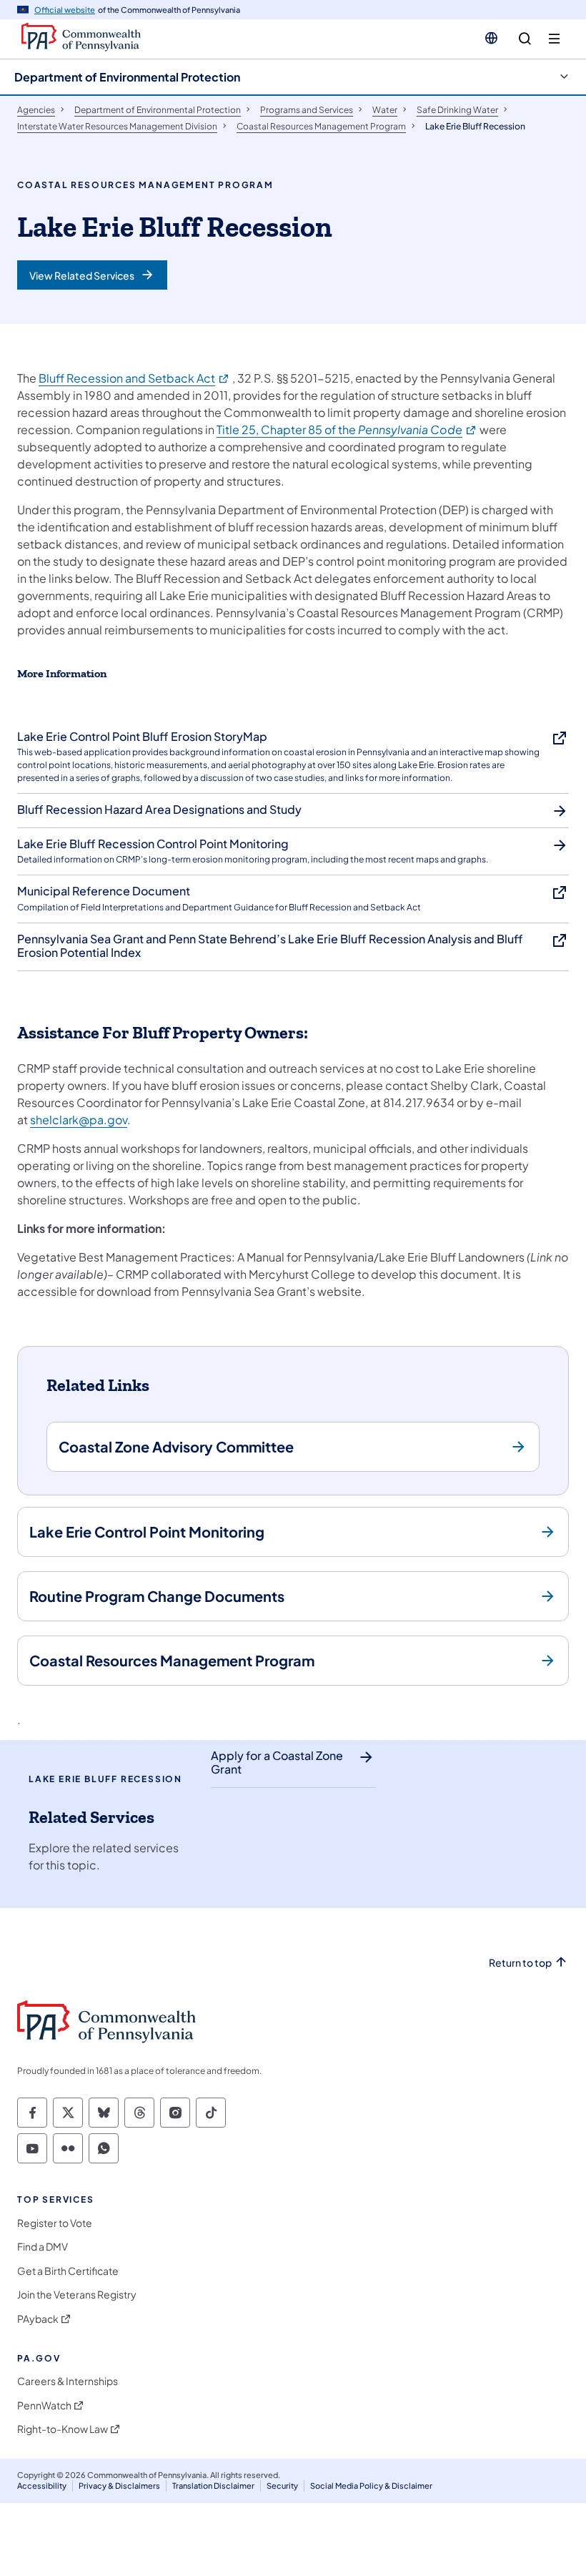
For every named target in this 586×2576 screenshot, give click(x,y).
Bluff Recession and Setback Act (134, 378)
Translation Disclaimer (213, 2486)
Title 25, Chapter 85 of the (347, 429)
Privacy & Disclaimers (119, 2486)
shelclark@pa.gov (79, 1120)
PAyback (38, 2319)
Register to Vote (55, 2223)
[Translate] (491, 38)
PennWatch (44, 2405)
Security (282, 2486)
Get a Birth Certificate (68, 2271)
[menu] (554, 39)
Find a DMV (43, 2247)
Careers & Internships (68, 2381)
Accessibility (42, 2486)
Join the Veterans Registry (77, 2295)
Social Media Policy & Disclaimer (371, 2486)
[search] (525, 39)
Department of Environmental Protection (127, 77)
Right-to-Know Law (63, 2429)
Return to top (520, 1963)
